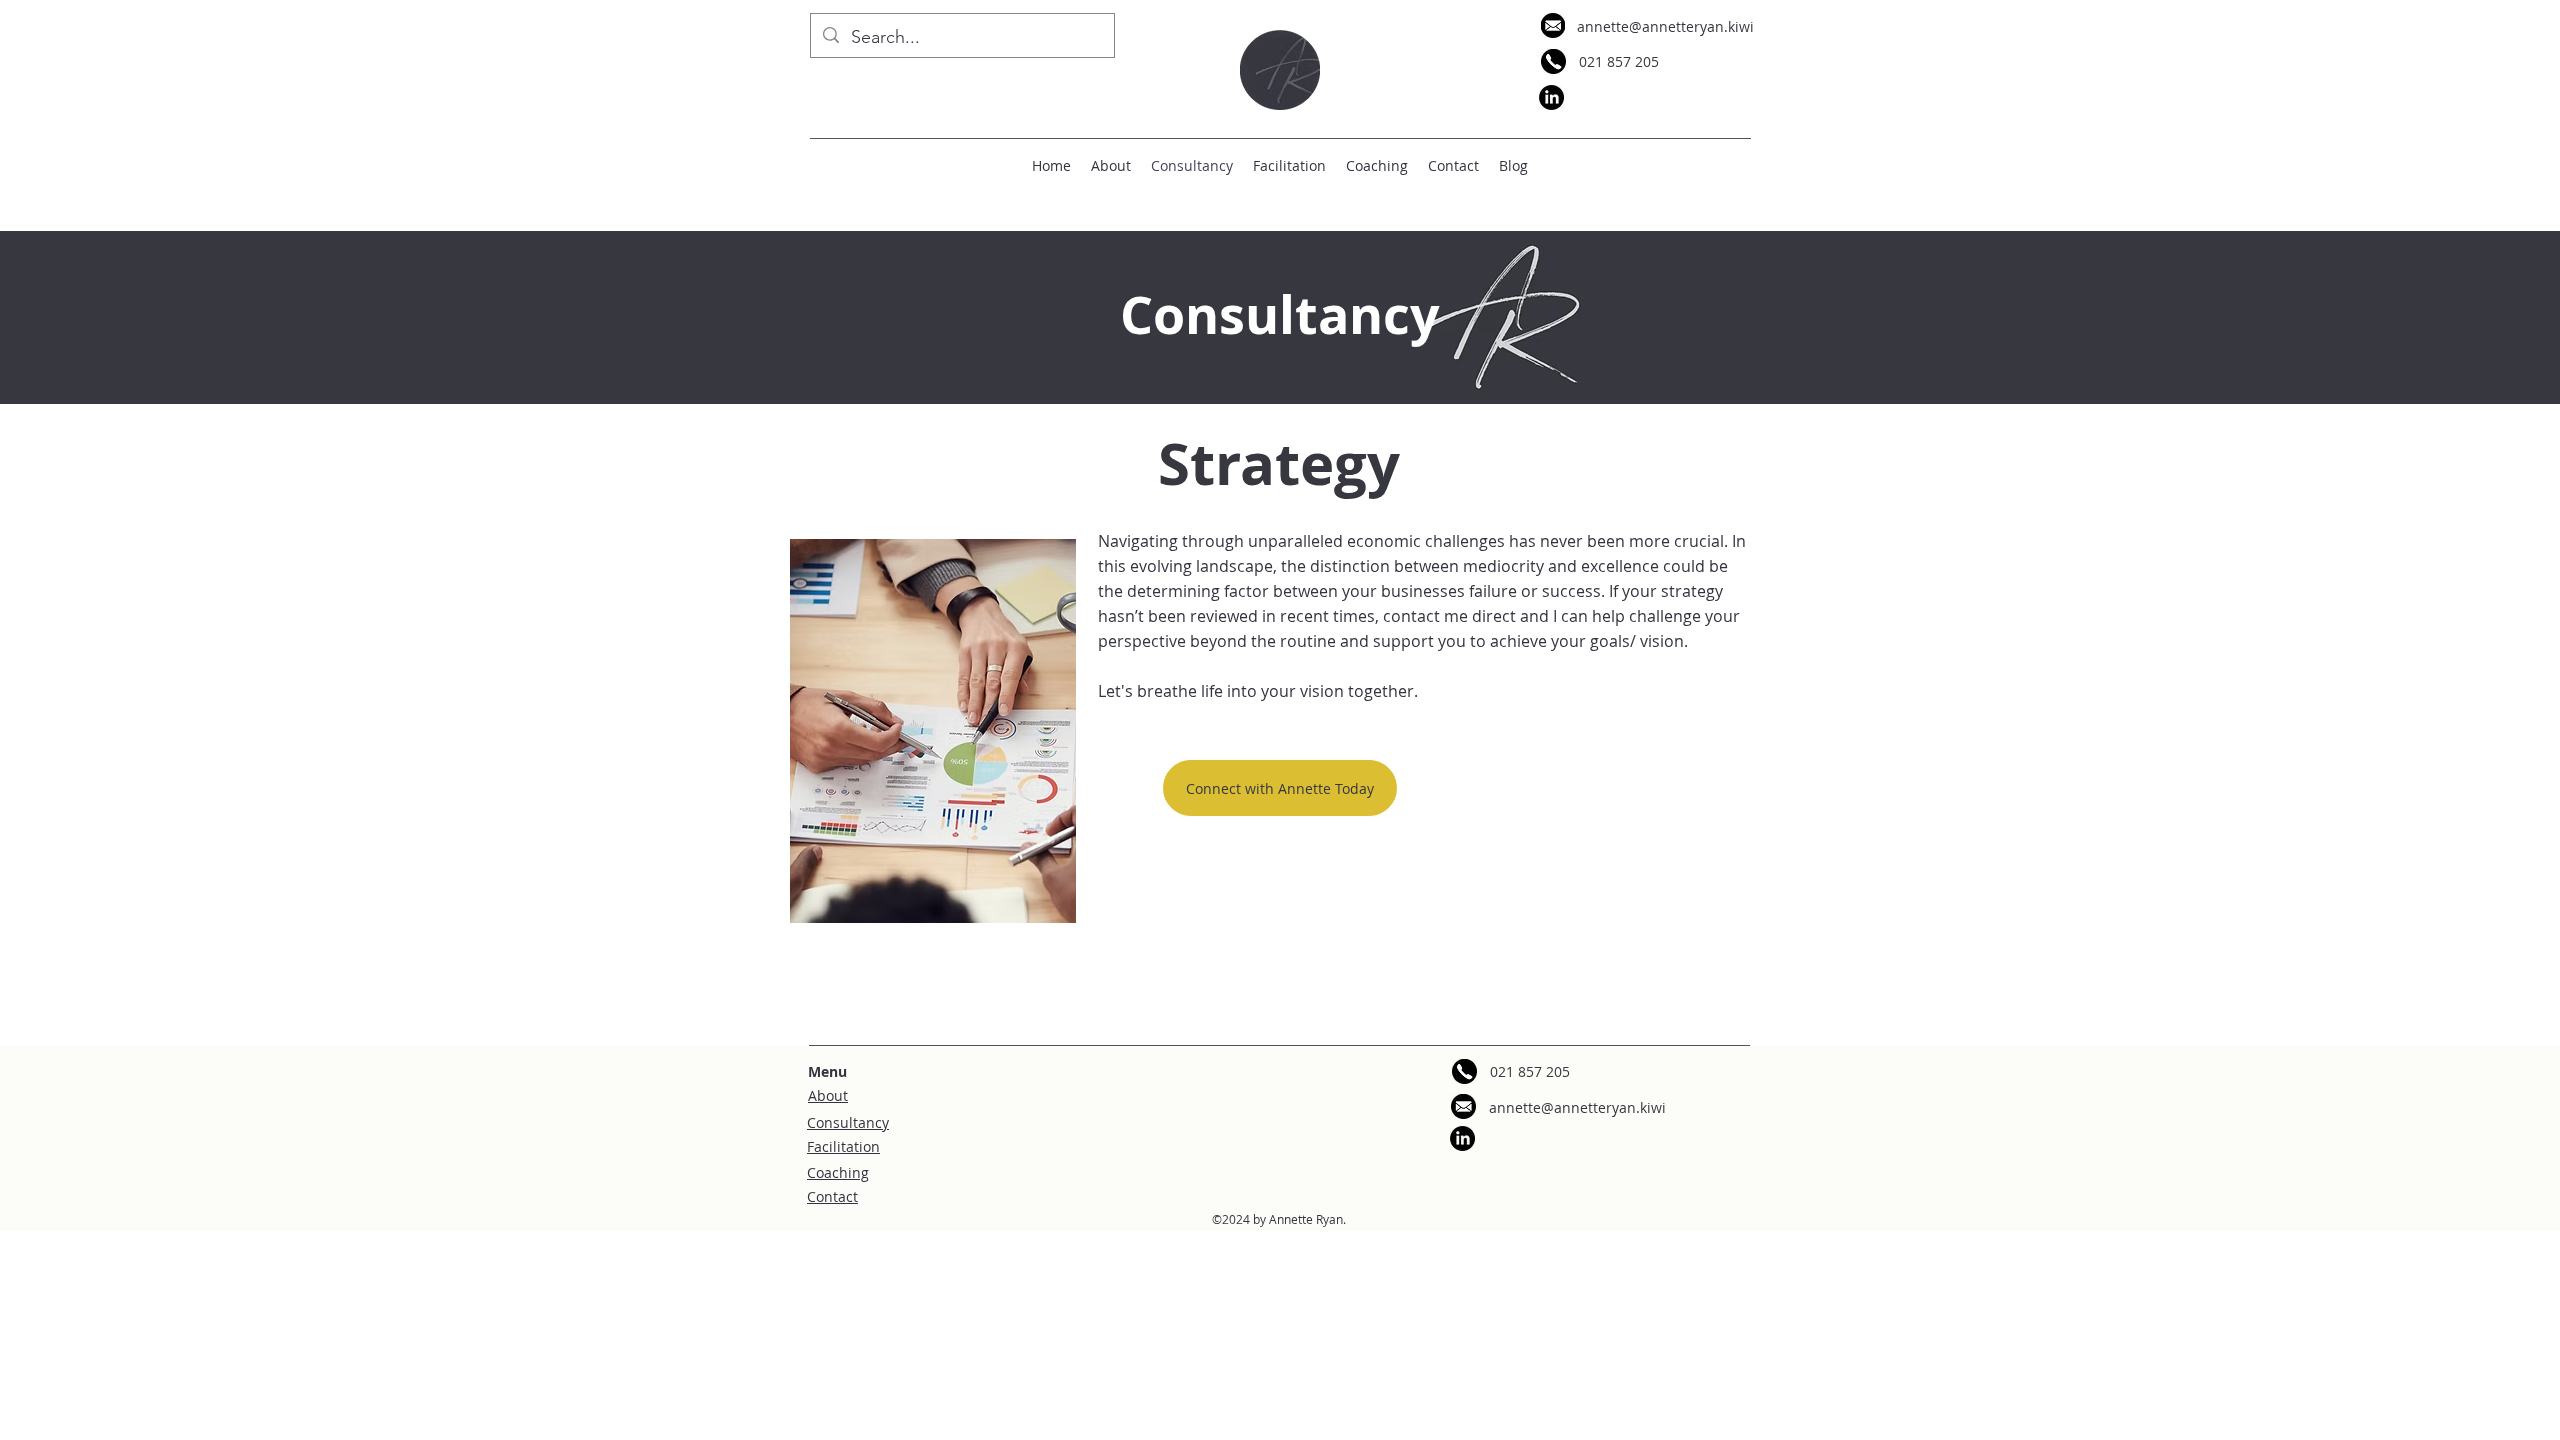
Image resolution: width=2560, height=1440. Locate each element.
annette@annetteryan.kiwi (1665, 26)
